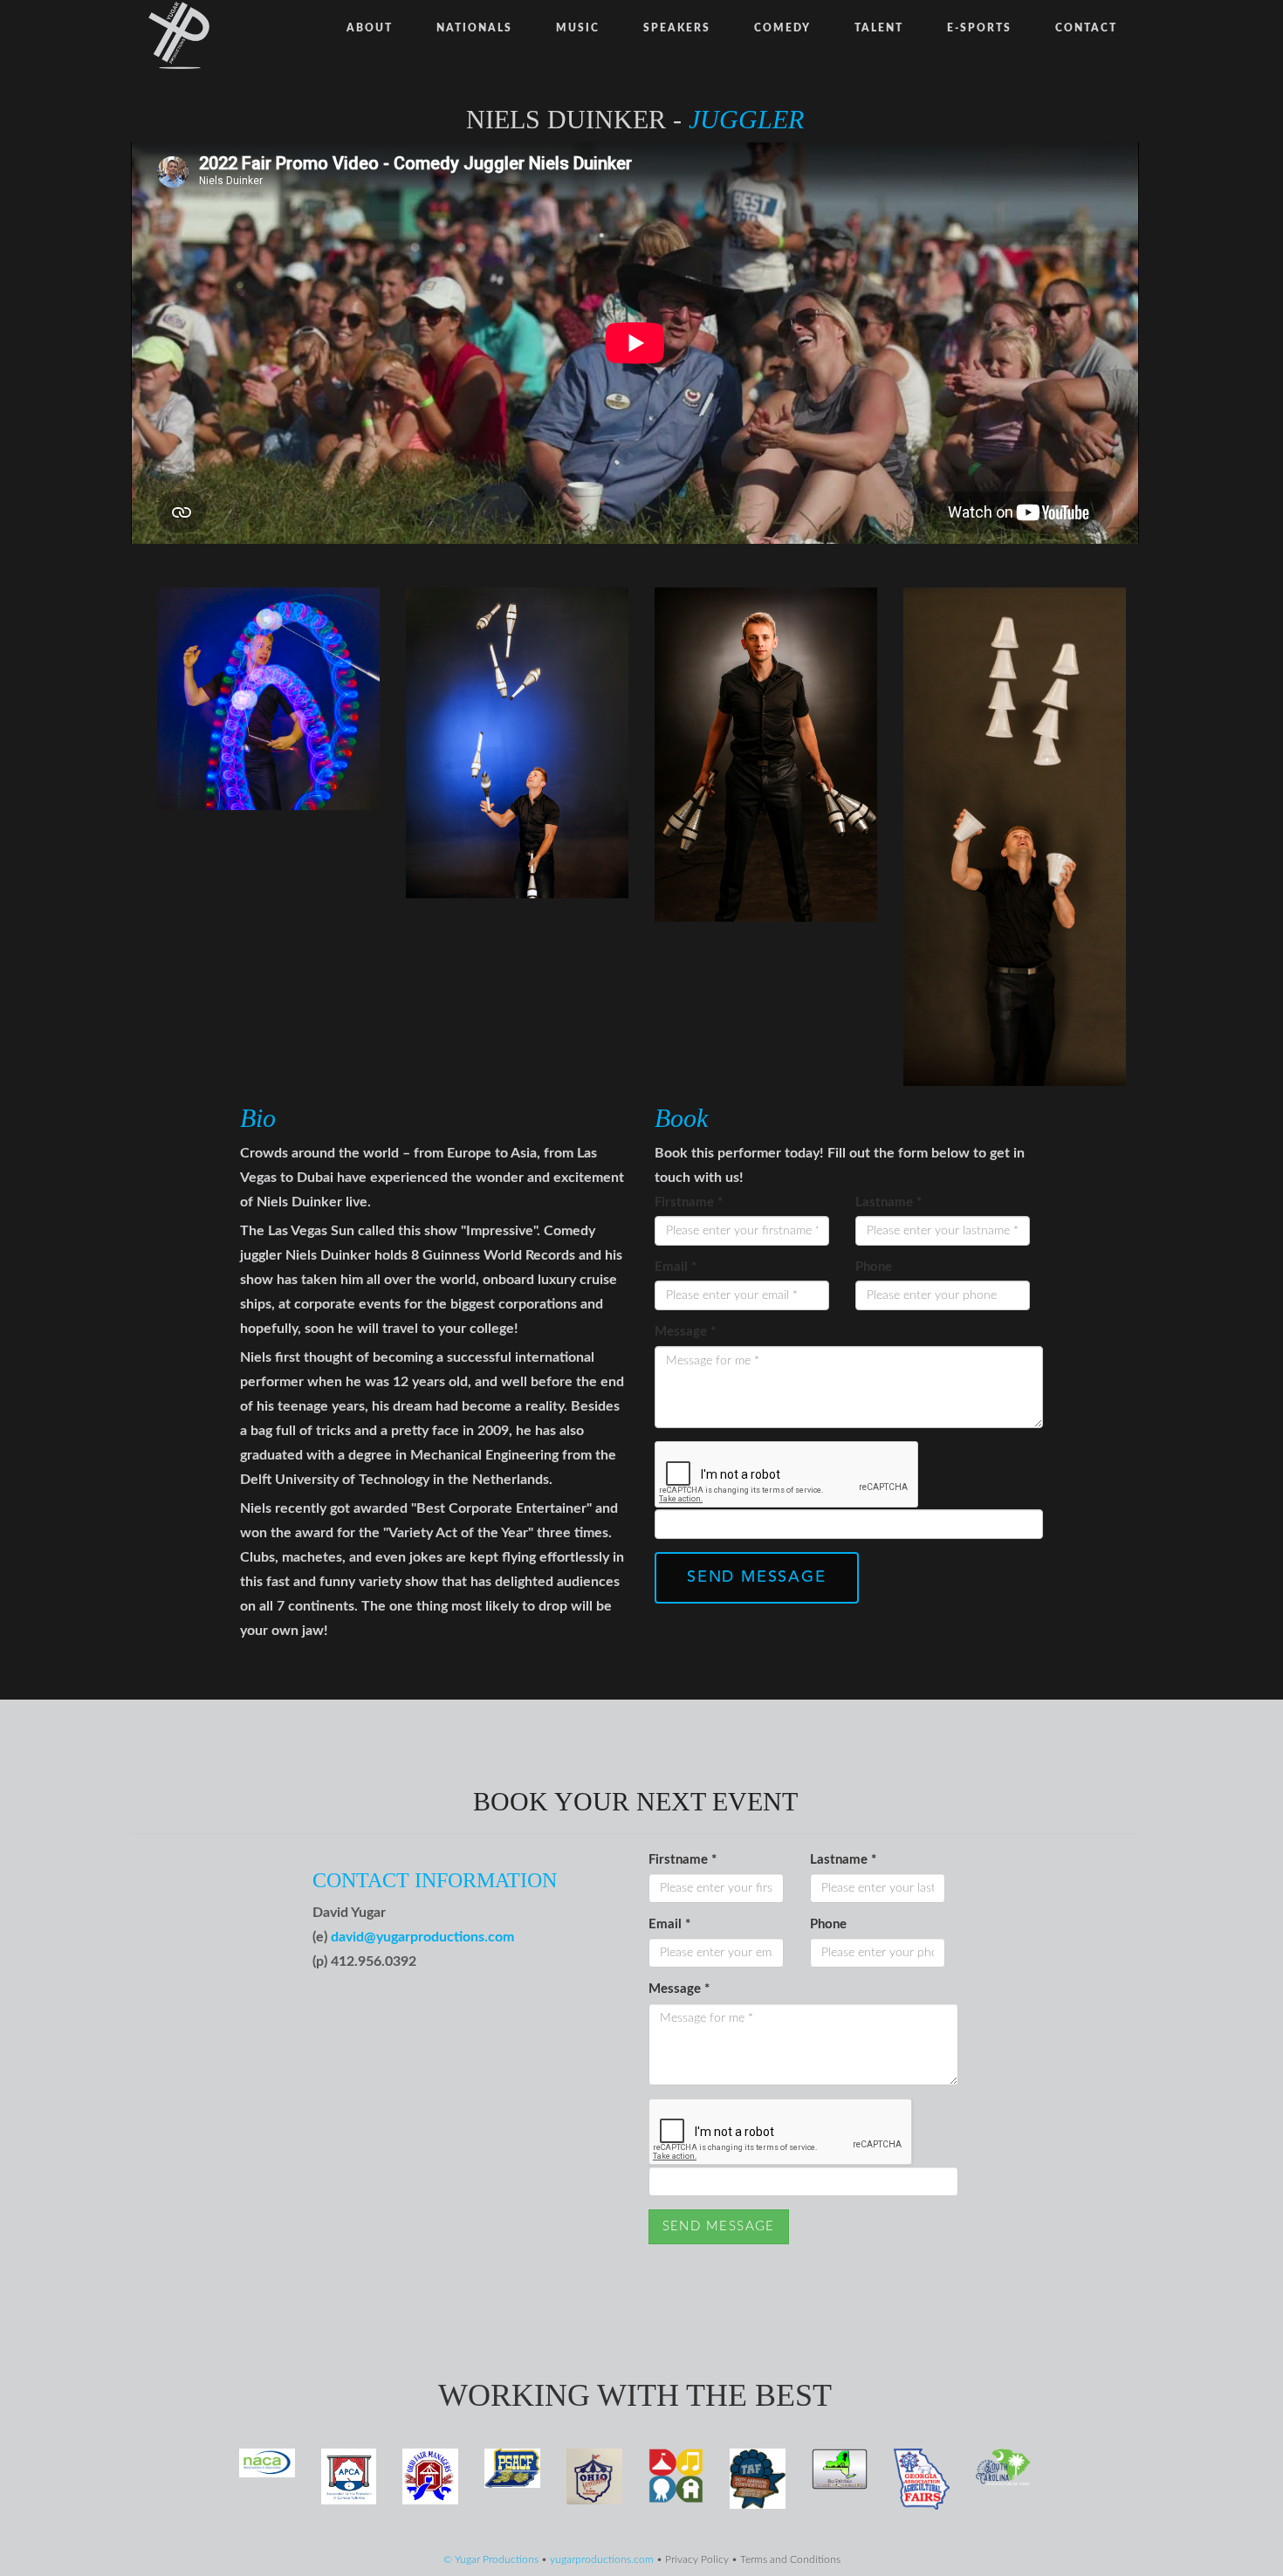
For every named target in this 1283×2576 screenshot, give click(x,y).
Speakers (677, 28)
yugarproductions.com (602, 2560)
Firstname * (689, 1202)
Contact (1086, 28)
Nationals (474, 28)
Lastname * (888, 1202)
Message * (685, 1332)
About (370, 28)
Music (578, 28)
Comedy (782, 28)
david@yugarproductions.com (422, 1937)
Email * (676, 1267)
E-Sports (979, 28)
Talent (879, 28)
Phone (874, 1267)
